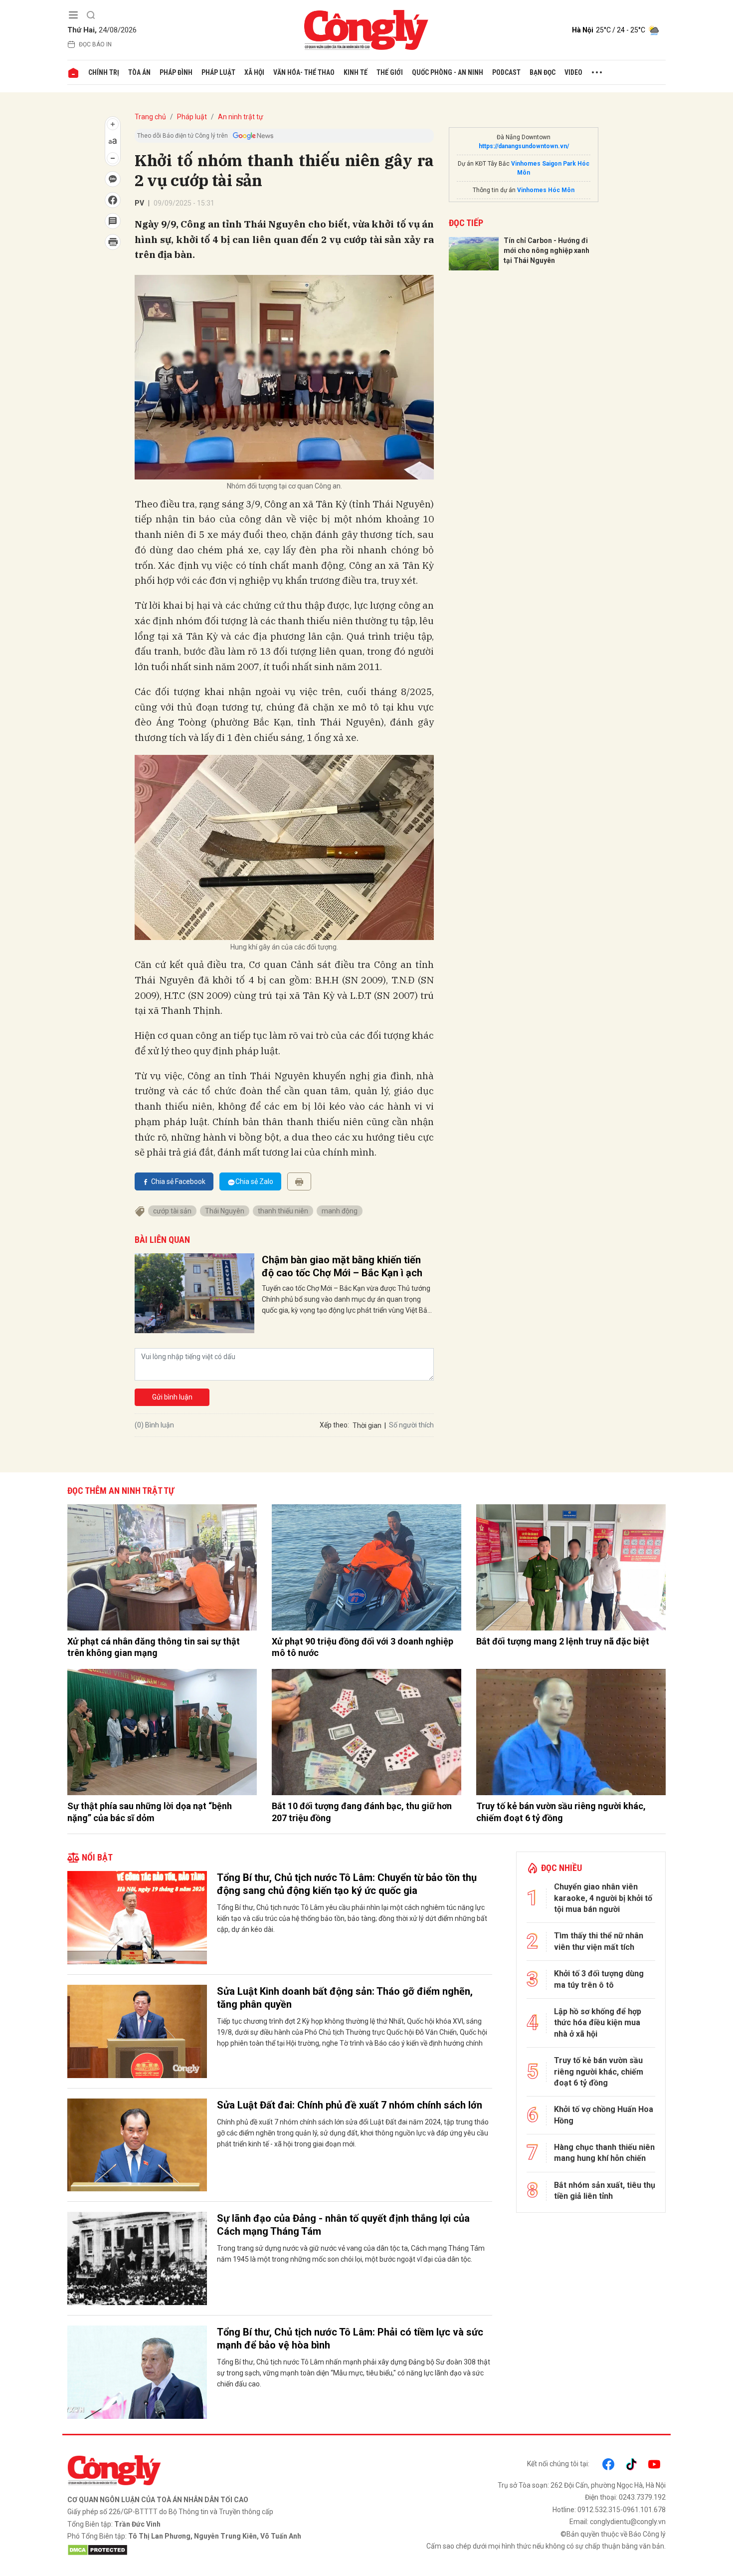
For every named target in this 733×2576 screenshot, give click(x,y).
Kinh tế (356, 72)
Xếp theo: (334, 1425)
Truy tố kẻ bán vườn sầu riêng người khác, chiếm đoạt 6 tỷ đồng (561, 1812)
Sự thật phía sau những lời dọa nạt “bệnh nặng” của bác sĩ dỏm (150, 1812)
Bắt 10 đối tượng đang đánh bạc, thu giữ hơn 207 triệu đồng (362, 1812)
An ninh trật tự (241, 117)
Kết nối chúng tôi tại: (558, 2464)
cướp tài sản (172, 1211)
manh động (340, 1211)
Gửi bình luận (172, 1397)
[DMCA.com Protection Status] (214, 2550)
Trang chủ (150, 117)
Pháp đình (176, 72)
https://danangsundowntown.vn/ (524, 146)
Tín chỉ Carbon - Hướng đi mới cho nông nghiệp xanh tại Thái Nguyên (547, 250)
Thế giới (390, 72)
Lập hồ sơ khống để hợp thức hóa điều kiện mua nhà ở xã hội (598, 2023)
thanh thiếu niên (283, 1211)
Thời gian (367, 1425)
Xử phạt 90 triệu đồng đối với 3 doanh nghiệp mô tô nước (363, 1647)
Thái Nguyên (225, 1211)
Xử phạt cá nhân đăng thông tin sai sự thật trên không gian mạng (154, 1647)
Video (573, 72)
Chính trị (104, 72)
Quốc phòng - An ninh (448, 72)
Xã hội (254, 72)
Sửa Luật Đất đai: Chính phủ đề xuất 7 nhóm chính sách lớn (350, 2105)
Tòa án (139, 72)
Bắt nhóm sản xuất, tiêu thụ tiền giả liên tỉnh (605, 2191)
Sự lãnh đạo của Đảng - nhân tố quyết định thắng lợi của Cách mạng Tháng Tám (343, 2225)
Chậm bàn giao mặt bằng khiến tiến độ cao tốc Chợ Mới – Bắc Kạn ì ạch (342, 1266)
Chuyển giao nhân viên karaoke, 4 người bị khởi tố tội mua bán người (603, 1898)
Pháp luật (218, 72)
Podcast (506, 72)
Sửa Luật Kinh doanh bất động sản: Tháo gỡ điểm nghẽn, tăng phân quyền (345, 1998)
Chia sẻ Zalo (254, 1181)
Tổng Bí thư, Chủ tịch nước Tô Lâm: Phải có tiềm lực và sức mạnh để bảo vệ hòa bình (350, 2339)
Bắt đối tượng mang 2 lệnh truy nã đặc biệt (563, 1641)
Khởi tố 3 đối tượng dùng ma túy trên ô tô (599, 1979)
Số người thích (411, 1425)
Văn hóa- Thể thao (304, 72)
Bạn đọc (543, 72)
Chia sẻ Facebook (178, 1181)
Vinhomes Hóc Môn (546, 190)
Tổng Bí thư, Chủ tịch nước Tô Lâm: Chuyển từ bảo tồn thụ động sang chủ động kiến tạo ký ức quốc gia (347, 1884)
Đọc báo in (95, 44)
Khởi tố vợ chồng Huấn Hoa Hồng (604, 2115)
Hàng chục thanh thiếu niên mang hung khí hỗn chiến (604, 2153)
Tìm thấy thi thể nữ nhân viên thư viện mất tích (599, 1941)
